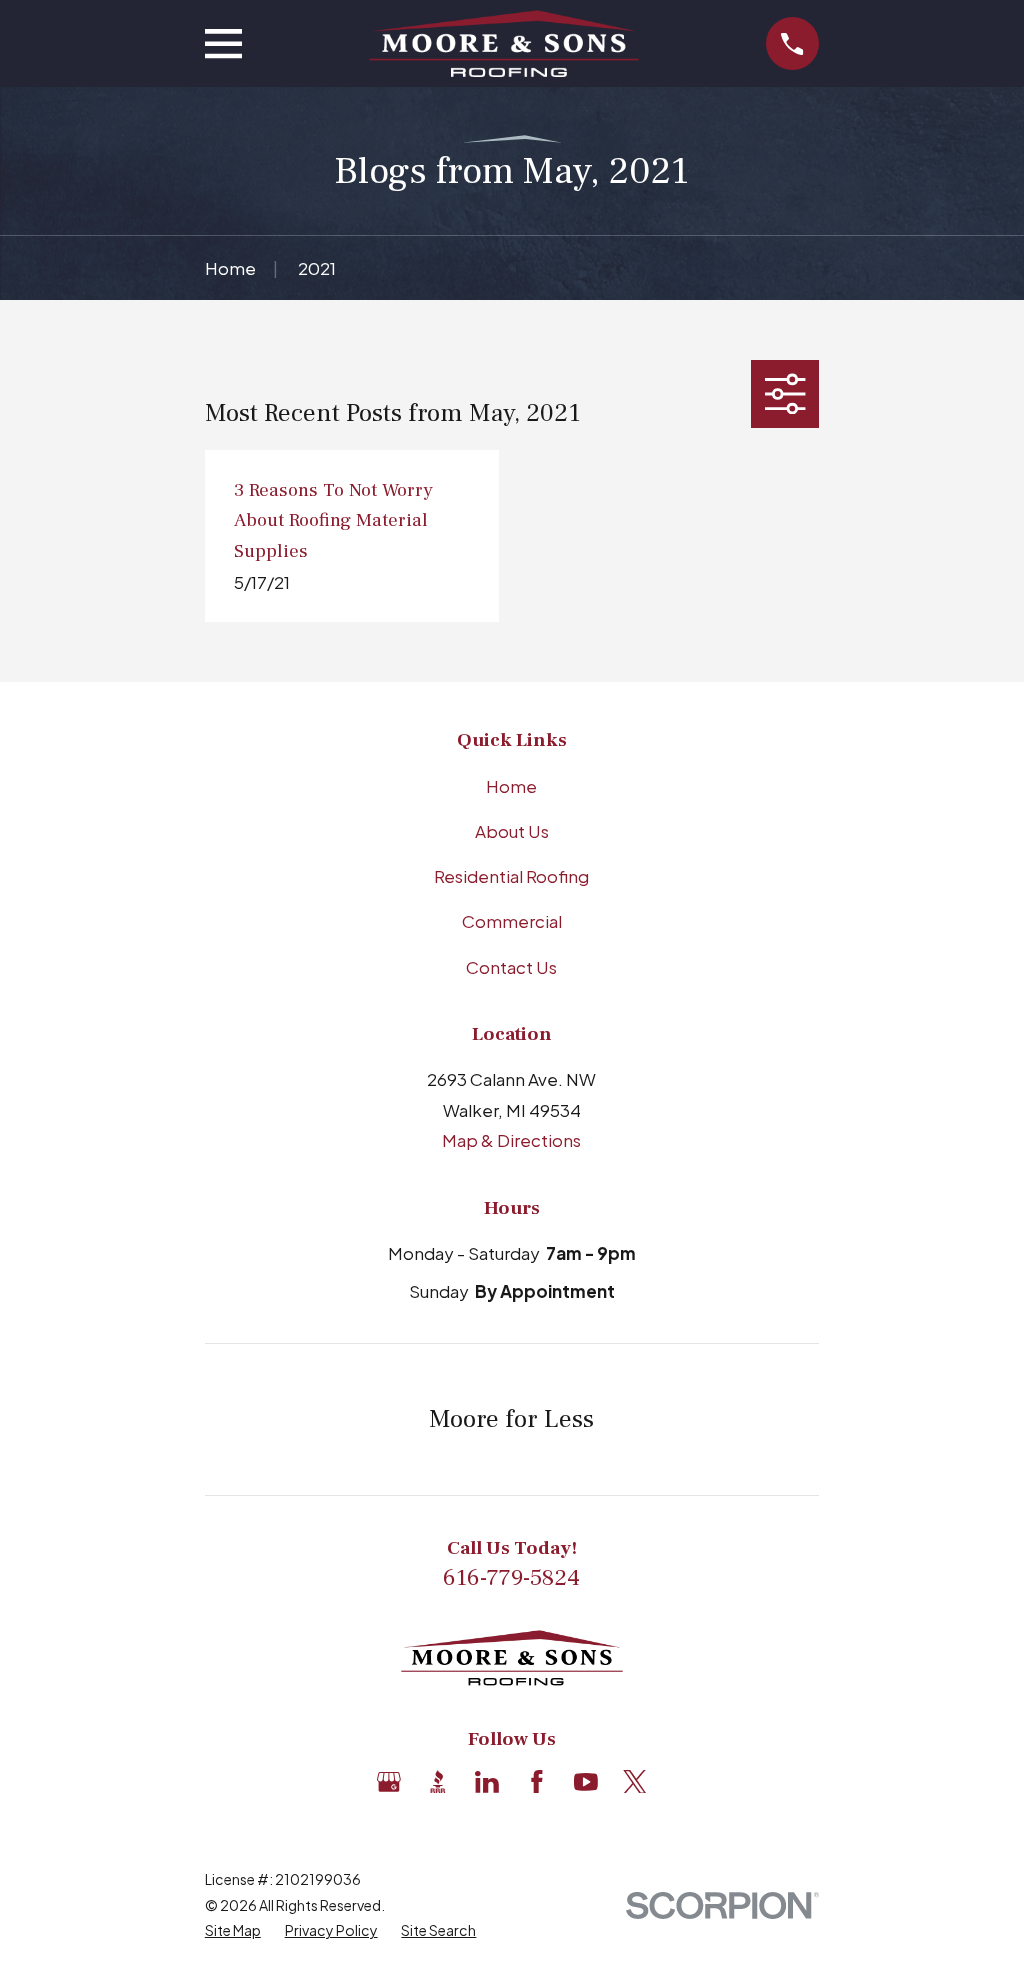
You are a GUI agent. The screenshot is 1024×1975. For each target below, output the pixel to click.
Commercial (512, 921)
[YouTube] (586, 1782)
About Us (512, 831)
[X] (635, 1782)
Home (511, 786)
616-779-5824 (511, 1578)
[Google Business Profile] (389, 1782)
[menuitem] (233, 1931)
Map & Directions (511, 1140)
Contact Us (511, 967)
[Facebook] (537, 1782)
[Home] (504, 43)
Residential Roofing (511, 876)
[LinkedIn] (487, 1782)
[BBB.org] (438, 1782)
